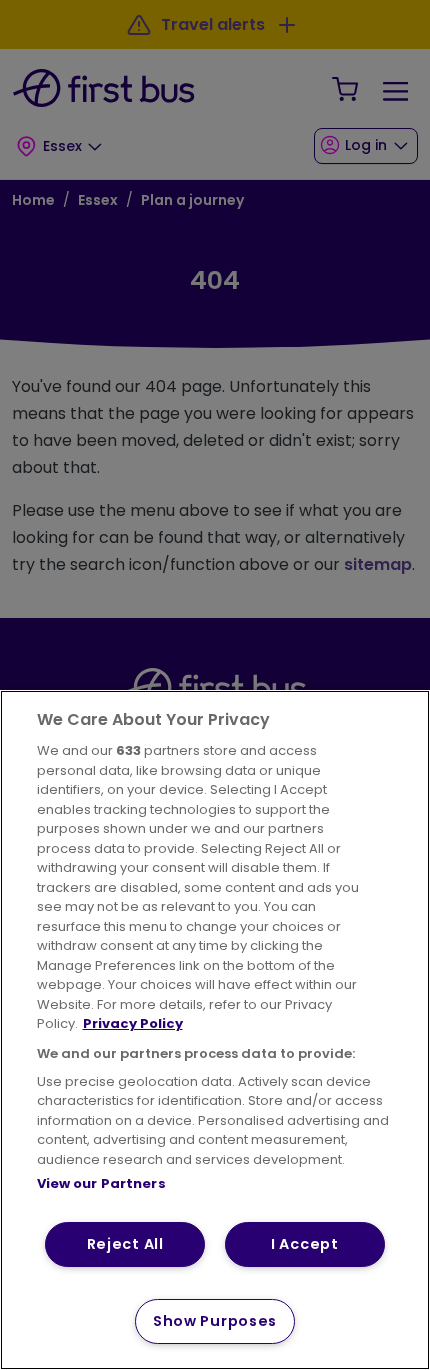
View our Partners (101, 1183)
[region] (215, 1030)
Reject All (125, 1244)
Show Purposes (215, 1321)
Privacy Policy (133, 1023)
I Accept (305, 1244)
